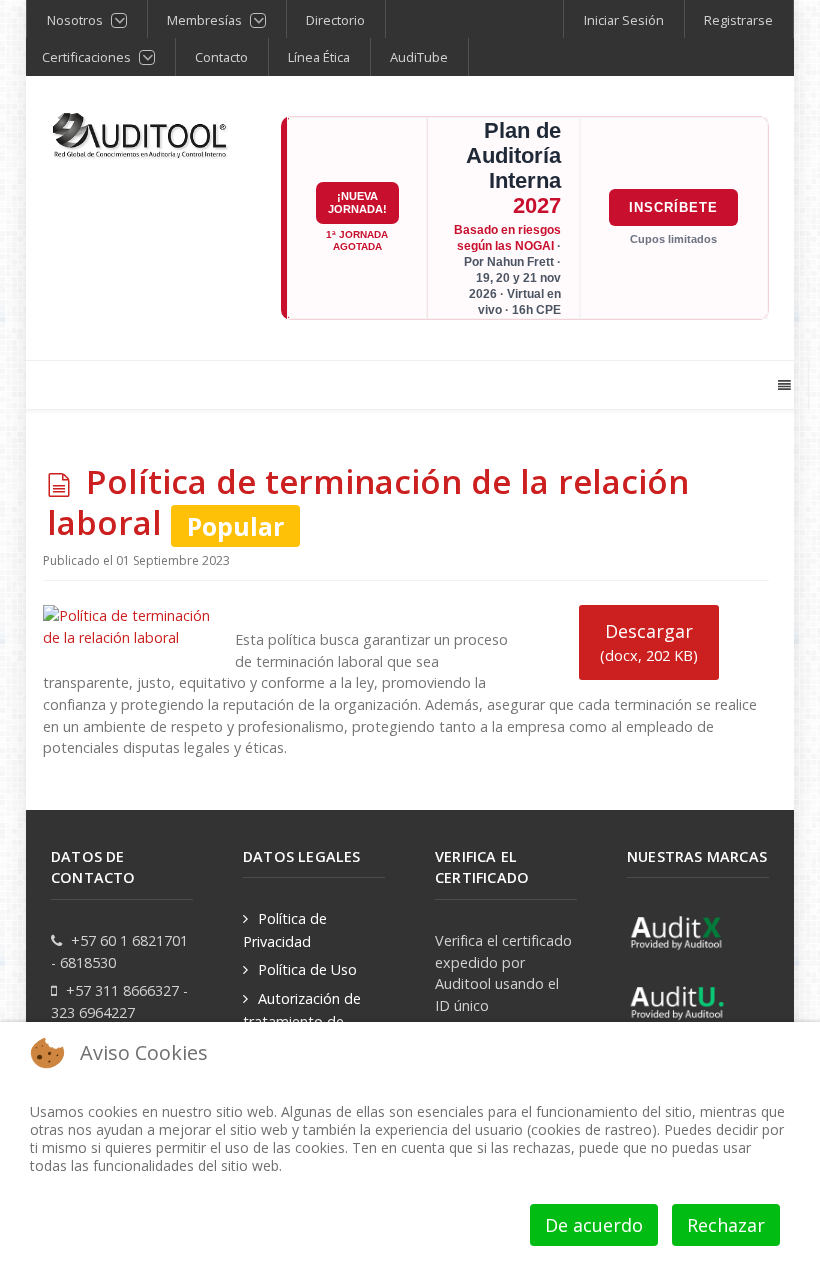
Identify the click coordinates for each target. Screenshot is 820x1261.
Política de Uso (307, 969)
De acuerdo (594, 1225)
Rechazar (726, 1225)
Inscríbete (673, 207)
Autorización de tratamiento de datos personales (302, 1020)
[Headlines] (141, 137)
